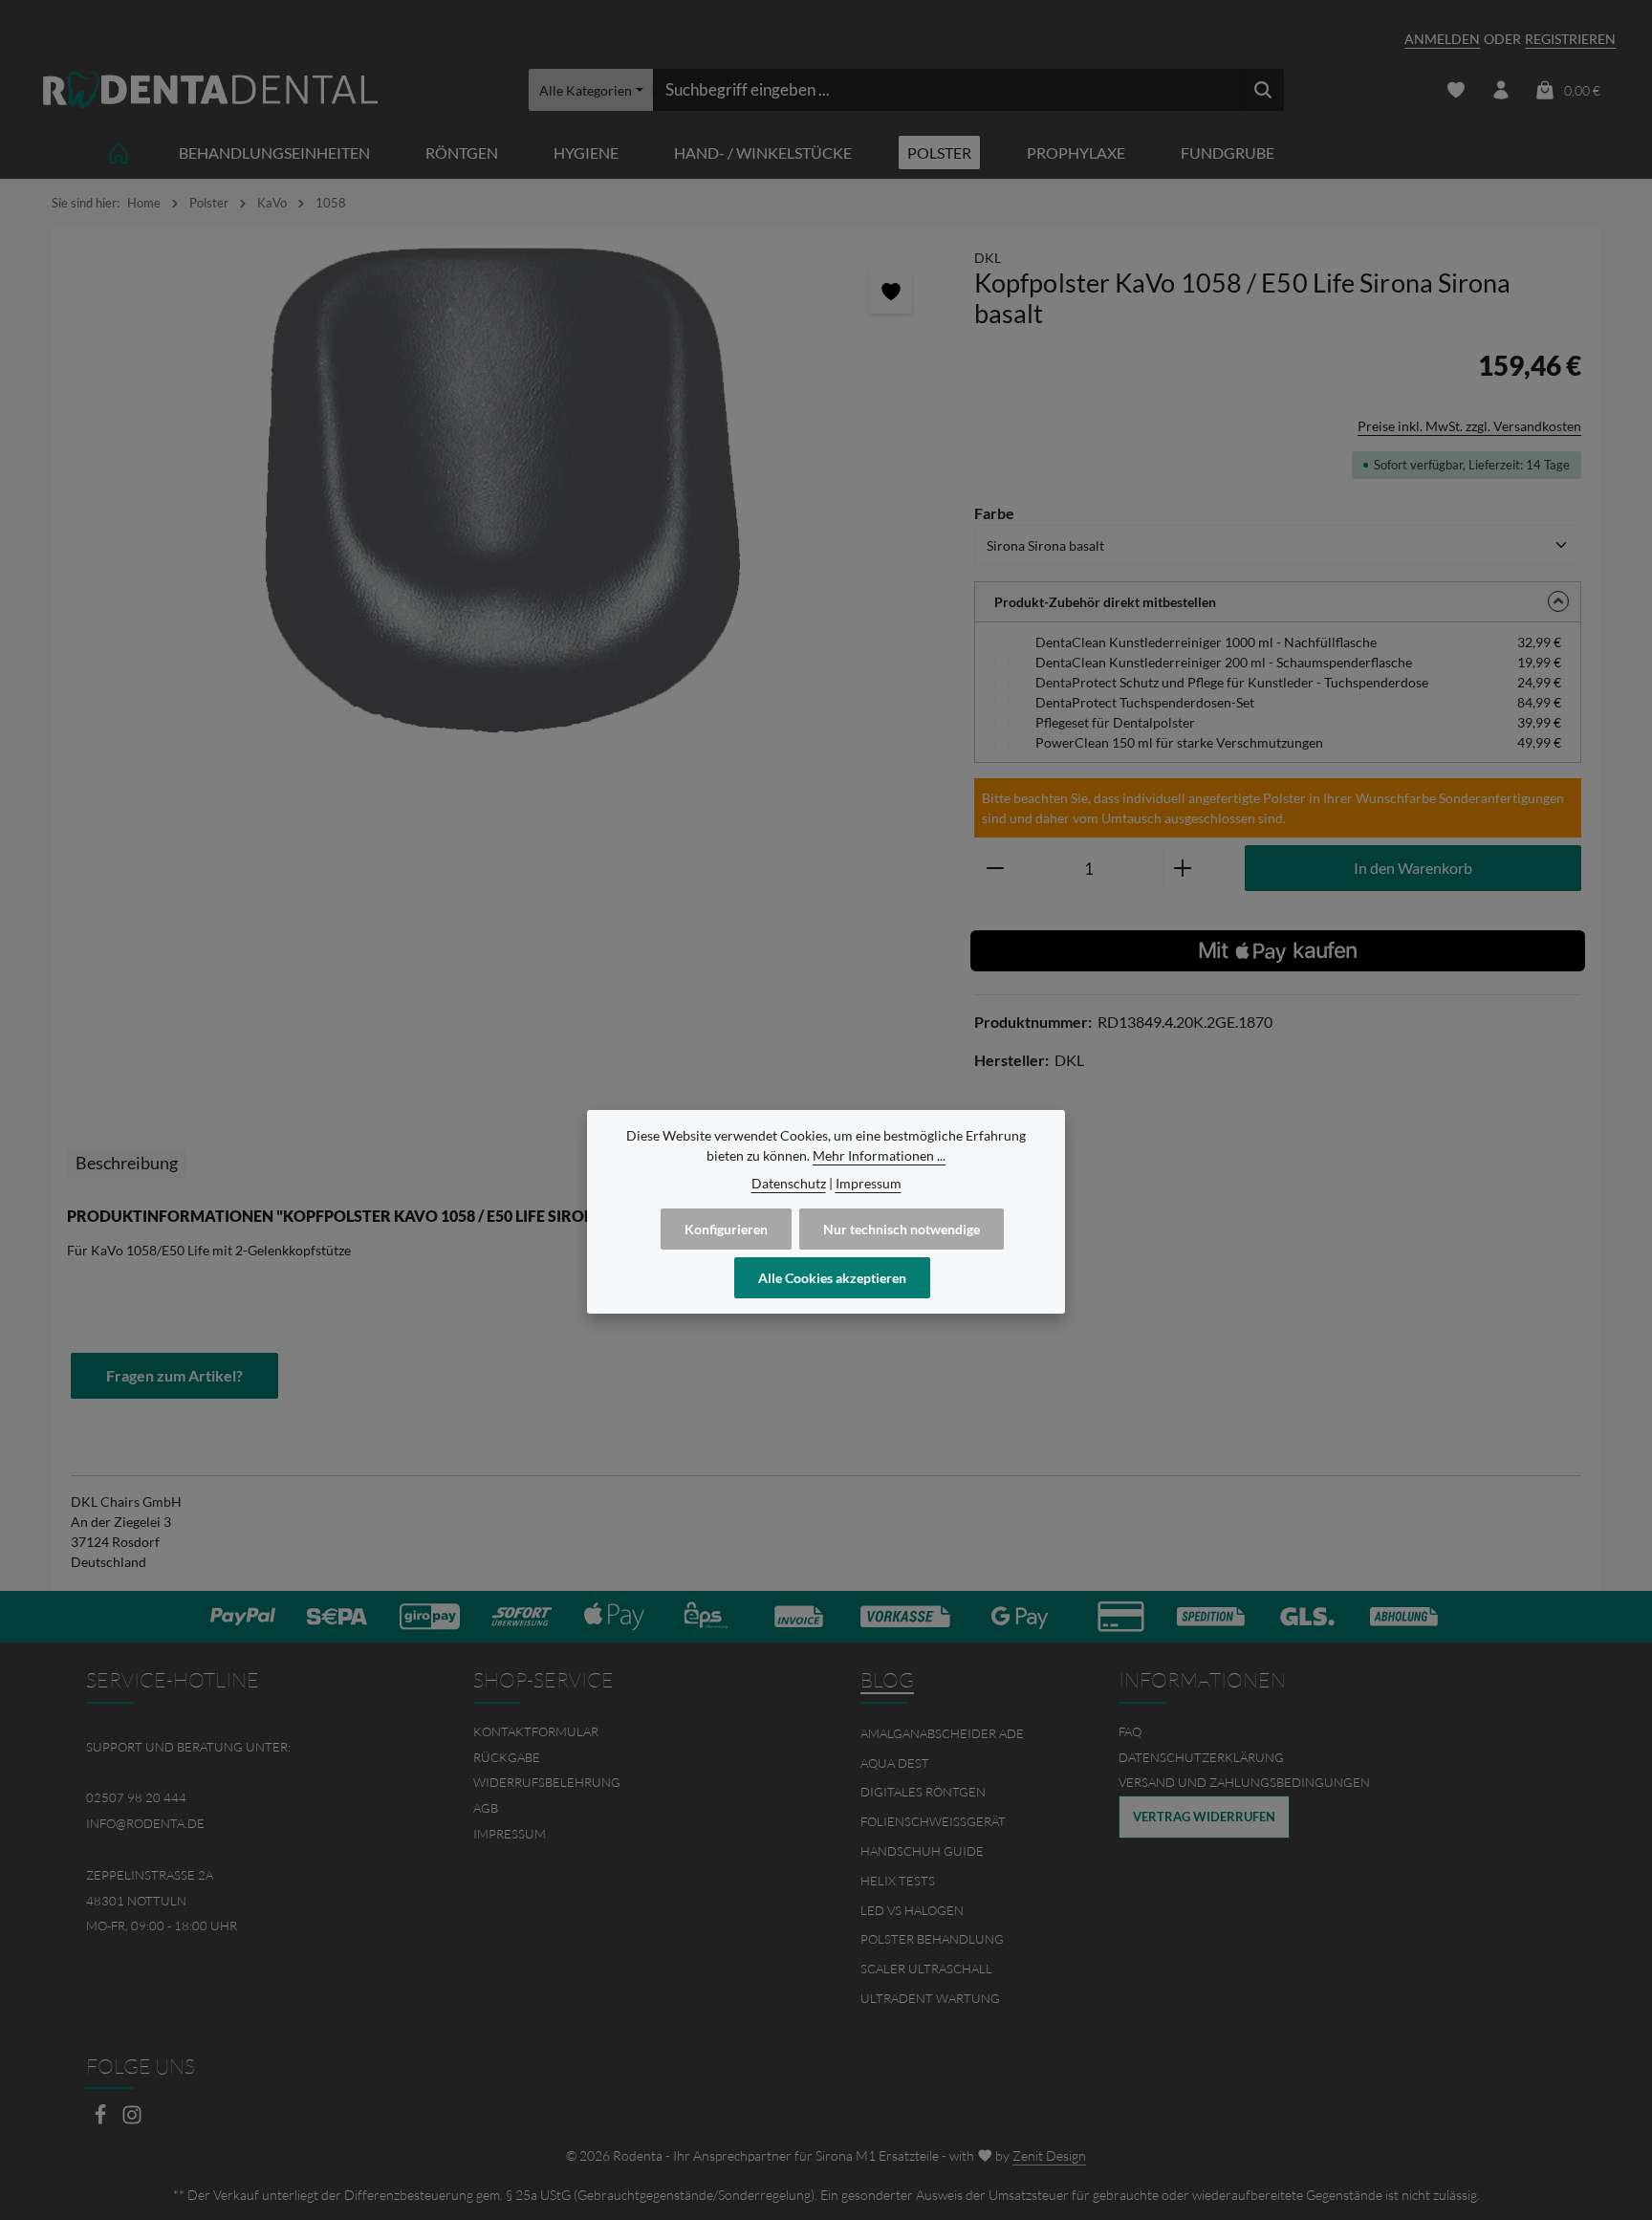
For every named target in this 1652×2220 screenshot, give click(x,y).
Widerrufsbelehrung (547, 1782)
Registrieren (1570, 39)
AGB (486, 1808)
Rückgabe (507, 1757)
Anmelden (1442, 39)
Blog (887, 1680)
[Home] (119, 152)
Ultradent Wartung (930, 1998)
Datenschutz (789, 1183)
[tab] (127, 1163)
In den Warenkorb (1413, 868)
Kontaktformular (536, 1731)
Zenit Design (1049, 2155)
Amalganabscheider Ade (942, 1733)
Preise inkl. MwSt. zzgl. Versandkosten (1469, 426)
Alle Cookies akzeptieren (832, 1278)
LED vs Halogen (912, 1910)
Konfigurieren (726, 1229)
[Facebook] (102, 2120)
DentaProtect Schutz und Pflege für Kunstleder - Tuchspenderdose (1232, 682)
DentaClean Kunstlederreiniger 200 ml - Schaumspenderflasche (1224, 662)
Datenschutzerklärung (1201, 1757)
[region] (503, 491)
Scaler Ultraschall (926, 1969)
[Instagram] (132, 2120)
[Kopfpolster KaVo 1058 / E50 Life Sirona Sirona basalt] (503, 491)
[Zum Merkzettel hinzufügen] (891, 292)
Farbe (994, 512)
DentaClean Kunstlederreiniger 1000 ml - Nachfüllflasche (1206, 642)
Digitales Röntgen (923, 1792)
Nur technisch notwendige (902, 1229)
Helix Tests (898, 1881)
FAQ (1130, 1731)
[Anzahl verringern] (995, 869)
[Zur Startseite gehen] (210, 90)
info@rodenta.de (145, 1823)
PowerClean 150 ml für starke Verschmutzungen (1179, 742)
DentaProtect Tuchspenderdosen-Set (1145, 702)
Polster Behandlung (932, 1939)
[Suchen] (1263, 90)
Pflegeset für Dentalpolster (1115, 722)
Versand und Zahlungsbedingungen (1244, 1782)
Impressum (510, 1834)
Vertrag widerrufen (1204, 1817)
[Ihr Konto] (1500, 90)
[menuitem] (632, 1732)
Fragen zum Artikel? (174, 1375)
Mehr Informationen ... (879, 1155)
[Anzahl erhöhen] (1183, 869)
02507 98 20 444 (136, 1797)
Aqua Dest (895, 1763)
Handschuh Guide (922, 1851)
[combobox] (948, 90)
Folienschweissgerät (933, 1821)
